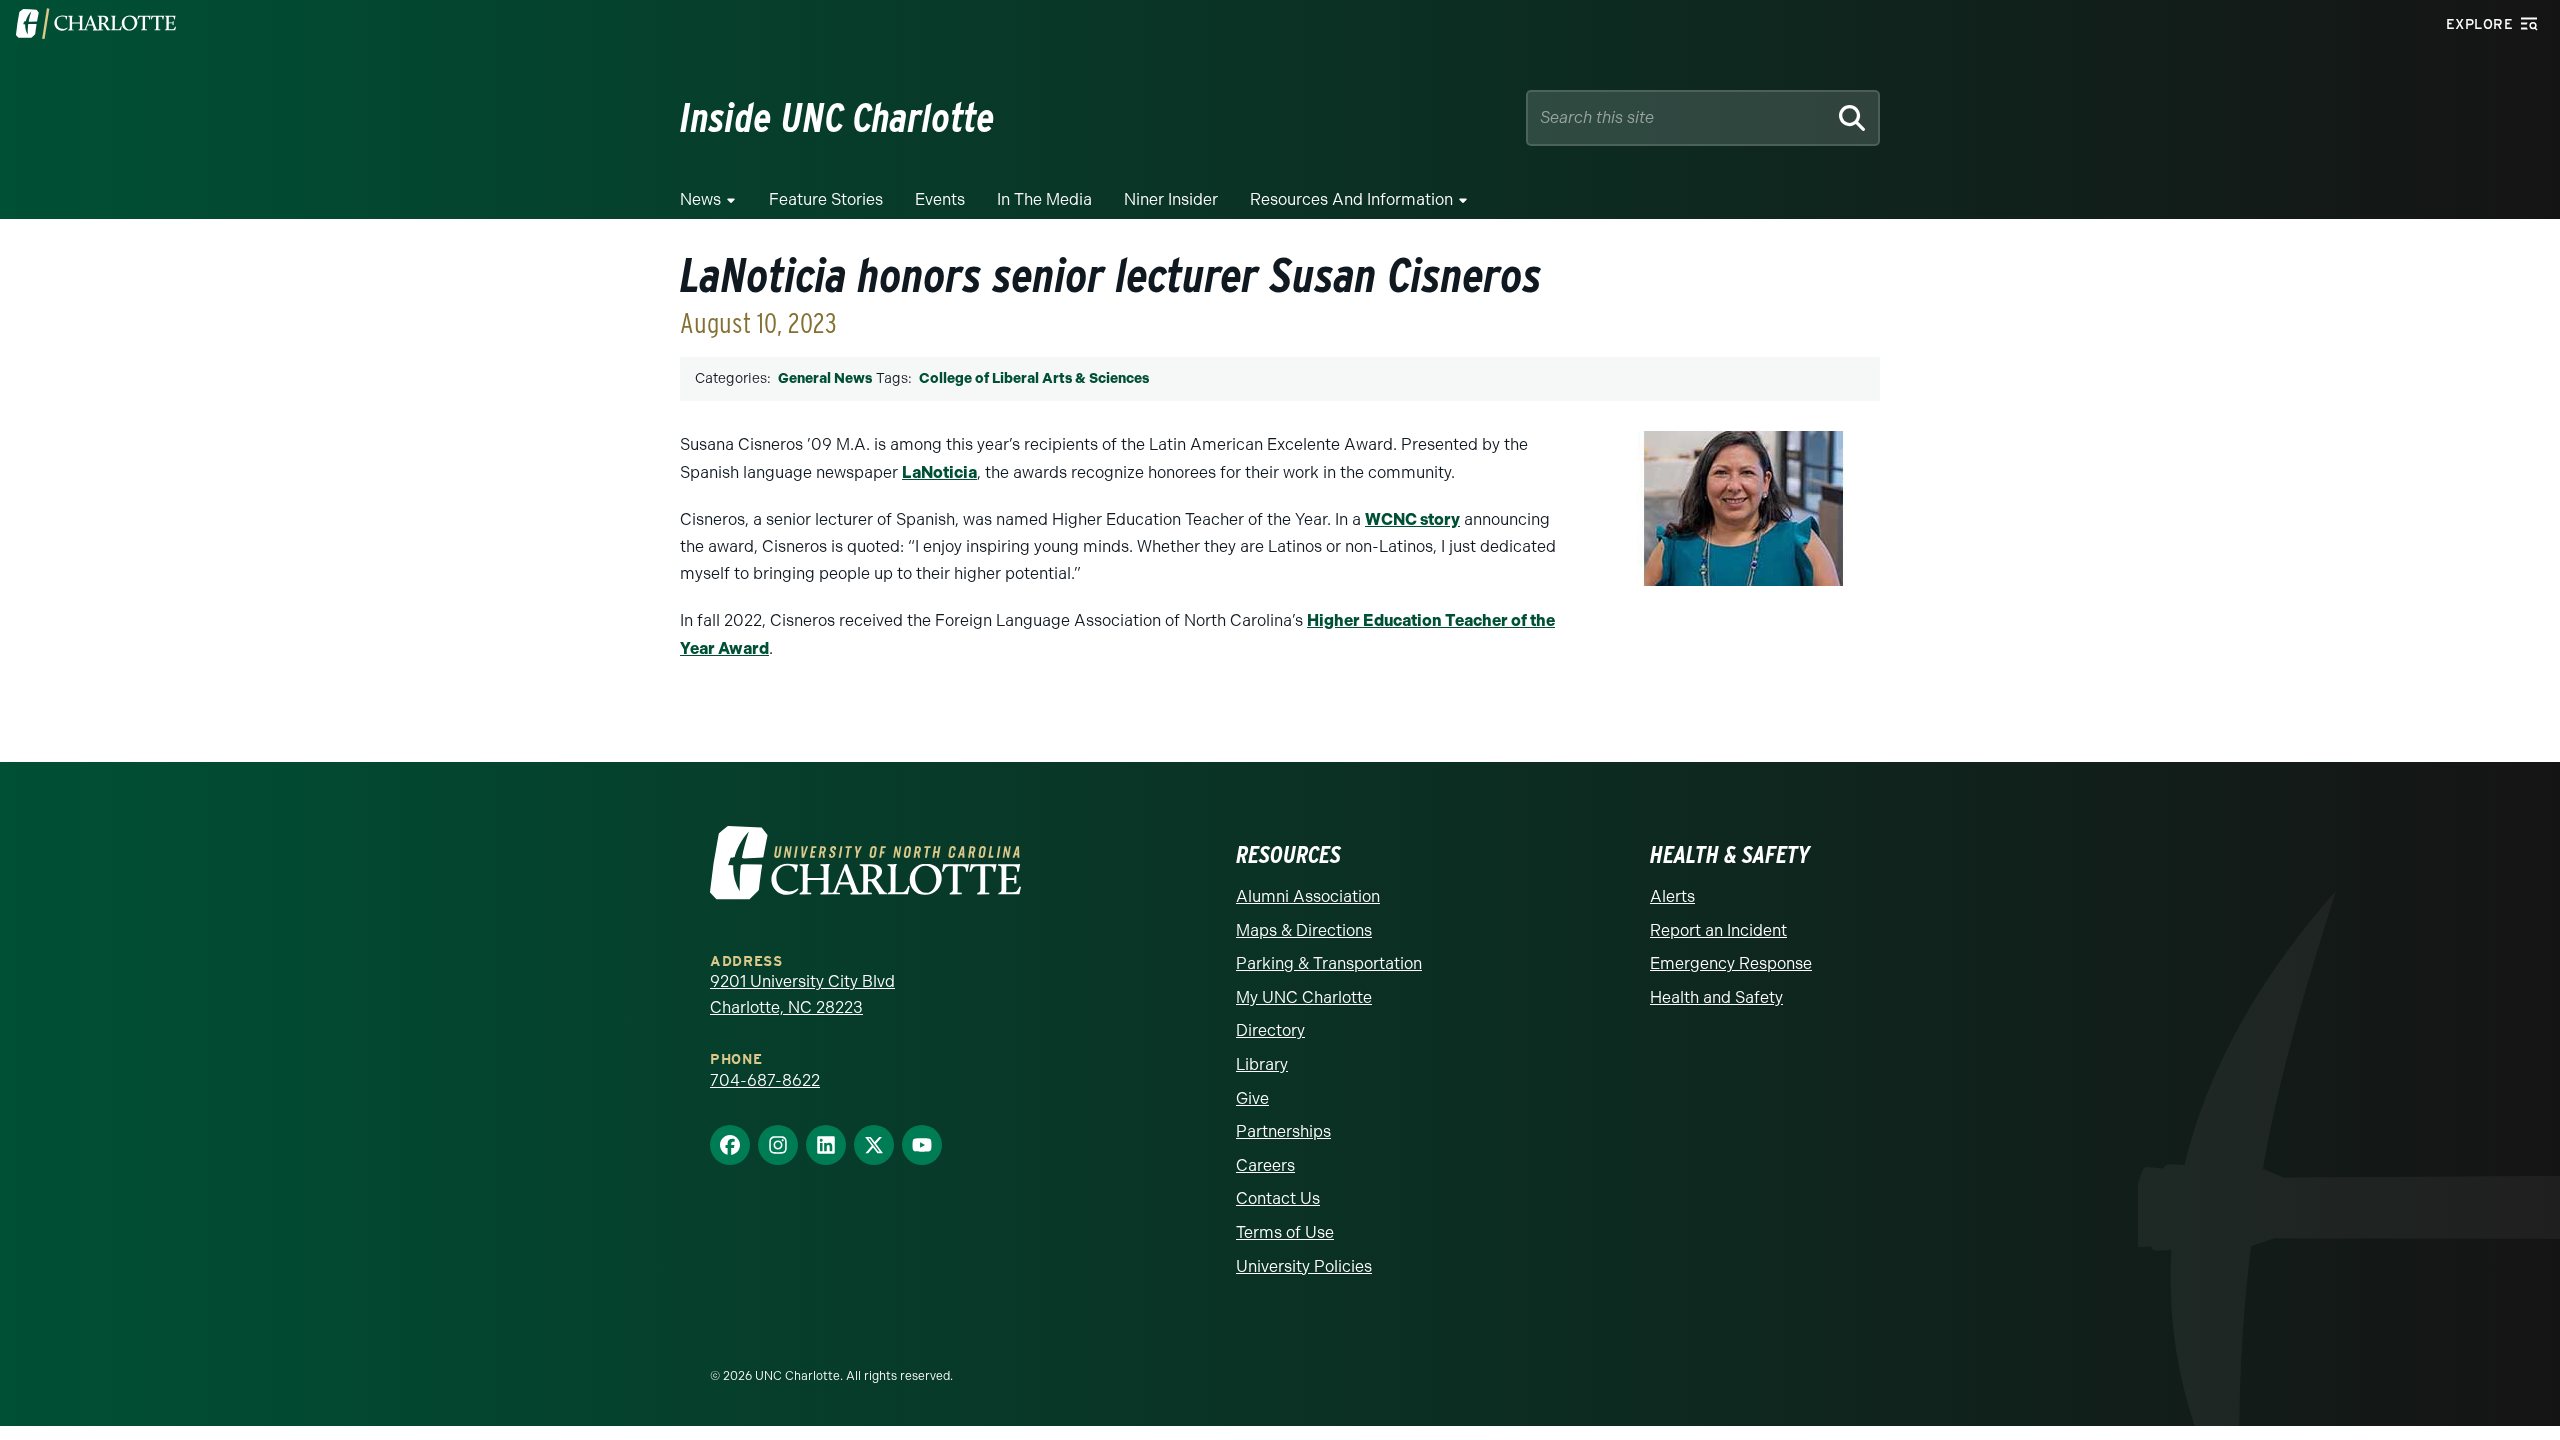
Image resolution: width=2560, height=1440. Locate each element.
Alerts (1672, 896)
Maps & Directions (1304, 930)
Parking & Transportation (1329, 963)
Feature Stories (826, 199)
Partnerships (1283, 1131)
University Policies (1304, 1266)
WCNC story (1412, 519)
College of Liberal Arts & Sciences (1034, 378)
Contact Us (1278, 1198)
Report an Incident (1718, 930)
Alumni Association (1308, 896)
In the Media (1044, 199)
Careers (1265, 1165)
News (700, 199)
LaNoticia (939, 472)
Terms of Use (1285, 1232)
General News (825, 378)
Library (1262, 1064)
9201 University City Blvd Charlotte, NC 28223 (802, 994)
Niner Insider (1171, 199)
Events (940, 199)
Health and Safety (1716, 997)
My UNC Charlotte (1304, 997)
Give (1252, 1098)
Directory (1270, 1030)
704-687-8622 (765, 1080)
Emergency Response (1731, 963)
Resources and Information (1351, 199)
